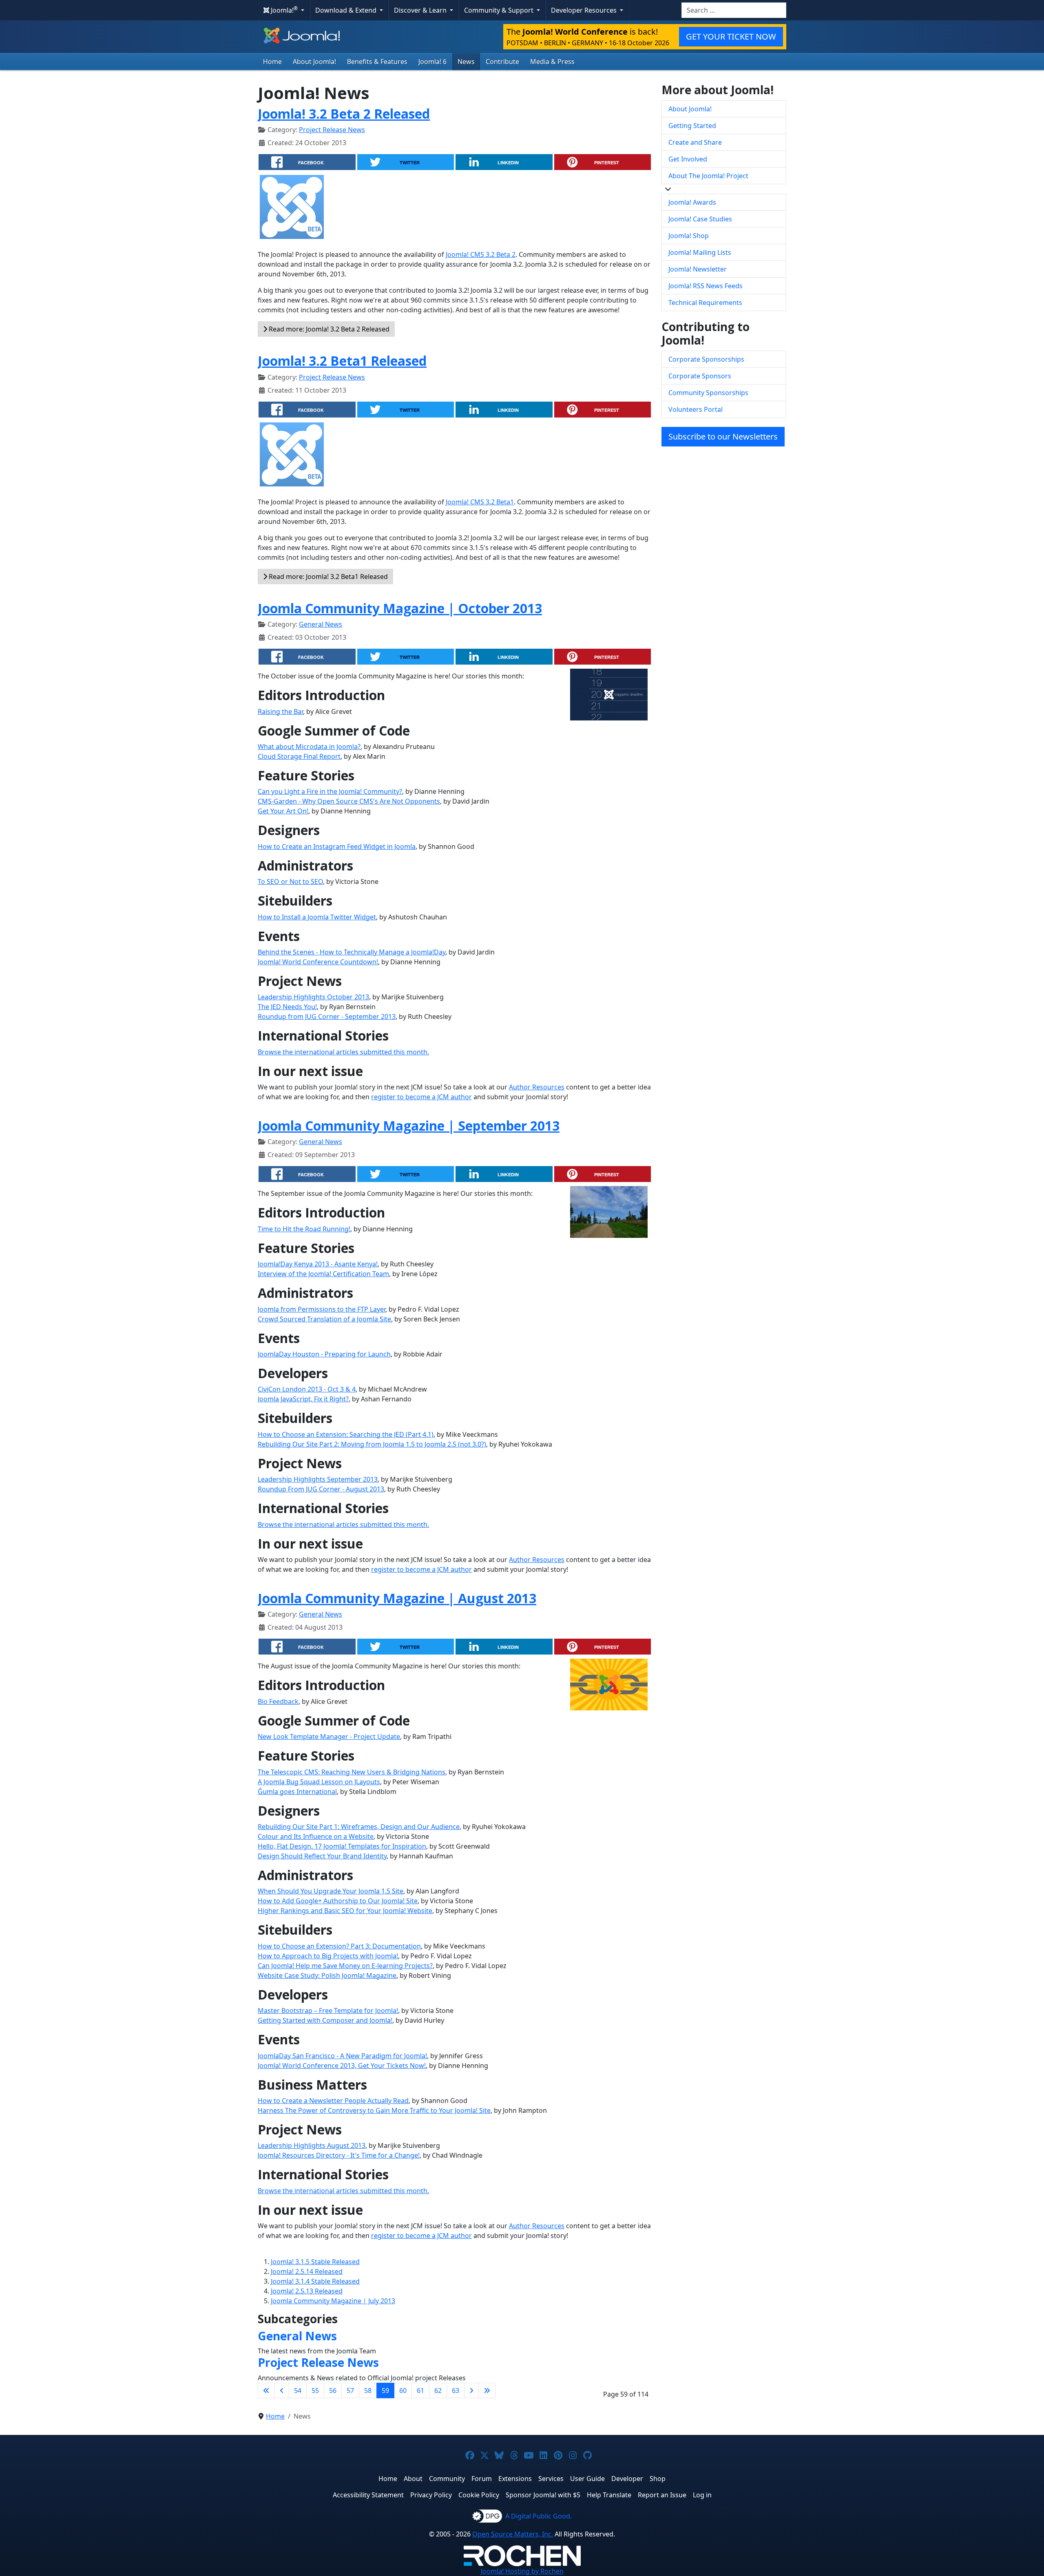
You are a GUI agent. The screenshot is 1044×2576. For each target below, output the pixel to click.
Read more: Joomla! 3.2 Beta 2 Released (328, 329)
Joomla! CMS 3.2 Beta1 (480, 502)
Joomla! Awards (692, 202)
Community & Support (500, 10)
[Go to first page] (266, 2390)
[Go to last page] (487, 2390)
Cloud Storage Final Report (299, 756)
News (466, 62)
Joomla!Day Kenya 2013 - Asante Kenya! (318, 1264)
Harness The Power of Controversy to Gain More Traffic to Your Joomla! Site (374, 2110)
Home (272, 62)
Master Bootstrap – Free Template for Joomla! (328, 2010)
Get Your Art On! (283, 811)
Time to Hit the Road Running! (304, 1229)
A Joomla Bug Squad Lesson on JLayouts (319, 1782)
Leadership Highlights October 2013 (313, 997)
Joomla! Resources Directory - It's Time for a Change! (339, 2155)
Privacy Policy (431, 2495)
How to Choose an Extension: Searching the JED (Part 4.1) (346, 1434)
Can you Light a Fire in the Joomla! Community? (330, 791)
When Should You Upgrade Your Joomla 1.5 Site (331, 1891)
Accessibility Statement (368, 2495)
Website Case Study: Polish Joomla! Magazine (327, 1975)
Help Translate (609, 2495)
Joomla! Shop (689, 236)
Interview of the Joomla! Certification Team (323, 1274)
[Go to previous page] (282, 2390)
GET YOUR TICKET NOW (731, 36)
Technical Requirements (705, 303)
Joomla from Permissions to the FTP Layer (322, 1309)
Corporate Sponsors (700, 376)
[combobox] (734, 10)
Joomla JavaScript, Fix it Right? (303, 1399)
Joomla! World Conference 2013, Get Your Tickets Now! (342, 2066)
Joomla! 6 (432, 62)
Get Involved (688, 159)
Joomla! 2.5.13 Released (307, 2291)
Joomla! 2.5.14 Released (307, 2271)
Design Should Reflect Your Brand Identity (322, 1856)
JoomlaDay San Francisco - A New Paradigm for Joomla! (342, 2056)
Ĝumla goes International (297, 1792)
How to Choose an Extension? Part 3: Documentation (339, 1946)
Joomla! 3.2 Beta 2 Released (344, 114)
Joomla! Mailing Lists (700, 252)
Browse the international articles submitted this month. (343, 1052)
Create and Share (695, 142)
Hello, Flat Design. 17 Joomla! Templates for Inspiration (342, 1846)
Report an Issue (662, 2495)
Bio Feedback (278, 1701)
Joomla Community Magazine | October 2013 (400, 608)
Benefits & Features (377, 62)
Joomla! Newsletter (698, 269)
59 (385, 2390)
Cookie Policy (479, 2495)
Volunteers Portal (696, 409)
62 (438, 2390)
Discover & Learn (421, 10)
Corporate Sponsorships (706, 359)
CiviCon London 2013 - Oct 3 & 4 (307, 1389)
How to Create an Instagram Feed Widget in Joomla (337, 846)
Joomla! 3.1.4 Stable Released (315, 2281)
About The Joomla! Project (708, 176)
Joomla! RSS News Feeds (706, 286)
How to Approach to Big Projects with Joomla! (328, 1956)
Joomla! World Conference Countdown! (318, 962)
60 (403, 2390)
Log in (702, 2495)
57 (350, 2390)
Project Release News (332, 130)
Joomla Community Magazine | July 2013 (333, 2301)
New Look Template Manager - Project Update (329, 1736)
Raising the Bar (280, 711)
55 (315, 2390)
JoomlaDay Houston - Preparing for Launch (324, 1354)
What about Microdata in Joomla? (309, 747)
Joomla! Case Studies (700, 219)
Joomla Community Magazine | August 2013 (397, 1598)
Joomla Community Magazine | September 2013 (409, 1126)
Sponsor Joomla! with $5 (543, 2495)
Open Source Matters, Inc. (513, 2534)
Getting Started (692, 126)
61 (420, 2390)
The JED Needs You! (287, 1007)
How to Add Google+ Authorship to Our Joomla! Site (338, 1901)
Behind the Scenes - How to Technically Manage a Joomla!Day (352, 952)
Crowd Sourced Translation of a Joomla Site (324, 1319)
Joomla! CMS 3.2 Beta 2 (481, 254)
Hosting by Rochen (522, 2571)
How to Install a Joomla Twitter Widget (317, 917)
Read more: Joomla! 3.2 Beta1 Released (327, 577)
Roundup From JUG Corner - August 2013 (321, 1489)
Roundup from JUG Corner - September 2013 (327, 1016)
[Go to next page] (471, 2390)
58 (368, 2390)
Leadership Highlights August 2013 (312, 2145)
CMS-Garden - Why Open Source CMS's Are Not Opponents (349, 801)
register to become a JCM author (421, 1097)
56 (333, 2390)
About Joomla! (314, 62)
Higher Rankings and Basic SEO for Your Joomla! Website (345, 1911)
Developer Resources (585, 10)
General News (321, 624)
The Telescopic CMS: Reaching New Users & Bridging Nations (352, 1772)
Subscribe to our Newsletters (723, 436)
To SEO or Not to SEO (290, 881)
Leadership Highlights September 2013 (318, 1479)
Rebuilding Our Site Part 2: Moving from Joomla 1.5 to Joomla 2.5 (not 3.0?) (372, 1444)
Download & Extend (347, 10)
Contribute (502, 62)
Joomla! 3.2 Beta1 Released (342, 361)
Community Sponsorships (708, 393)
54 (298, 2390)
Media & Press (552, 62)
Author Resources (537, 1087)
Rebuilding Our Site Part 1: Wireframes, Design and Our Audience (359, 1827)
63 (456, 2390)
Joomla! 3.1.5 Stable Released (315, 2262)
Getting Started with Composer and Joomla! (325, 2020)
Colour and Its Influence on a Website (316, 1836)
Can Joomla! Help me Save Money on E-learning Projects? (345, 1966)
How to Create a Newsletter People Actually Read (333, 2101)
